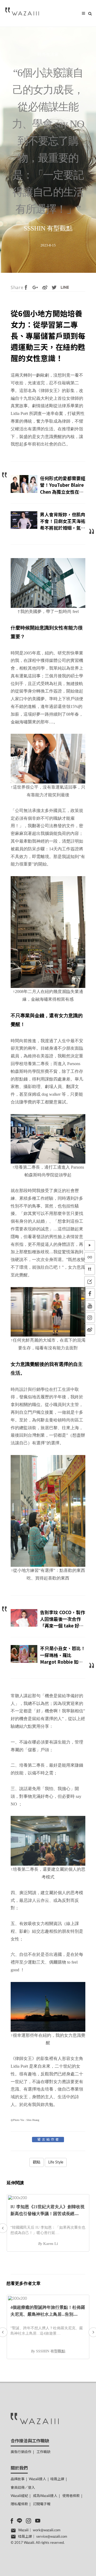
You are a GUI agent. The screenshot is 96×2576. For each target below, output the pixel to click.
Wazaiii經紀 (19, 2496)
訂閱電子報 (42, 2504)
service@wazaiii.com (52, 2537)
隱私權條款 (19, 2504)
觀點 (37, 2162)
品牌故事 (18, 2479)
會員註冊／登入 (23, 2488)
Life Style (56, 2162)
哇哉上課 (57, 2479)
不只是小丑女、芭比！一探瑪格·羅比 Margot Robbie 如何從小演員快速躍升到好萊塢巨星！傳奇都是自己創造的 (63, 1665)
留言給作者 (49, 2140)
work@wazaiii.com (47, 2530)
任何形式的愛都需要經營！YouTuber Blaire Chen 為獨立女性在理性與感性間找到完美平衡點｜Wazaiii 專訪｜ (63, 492)
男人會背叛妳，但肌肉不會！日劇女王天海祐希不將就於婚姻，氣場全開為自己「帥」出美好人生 (63, 528)
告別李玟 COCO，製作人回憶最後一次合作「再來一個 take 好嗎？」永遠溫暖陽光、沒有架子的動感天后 (63, 1626)
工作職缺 (43, 2452)
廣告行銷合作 (21, 2452)
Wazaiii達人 (37, 2479)
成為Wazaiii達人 (45, 2496)
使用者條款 (71, 2496)
